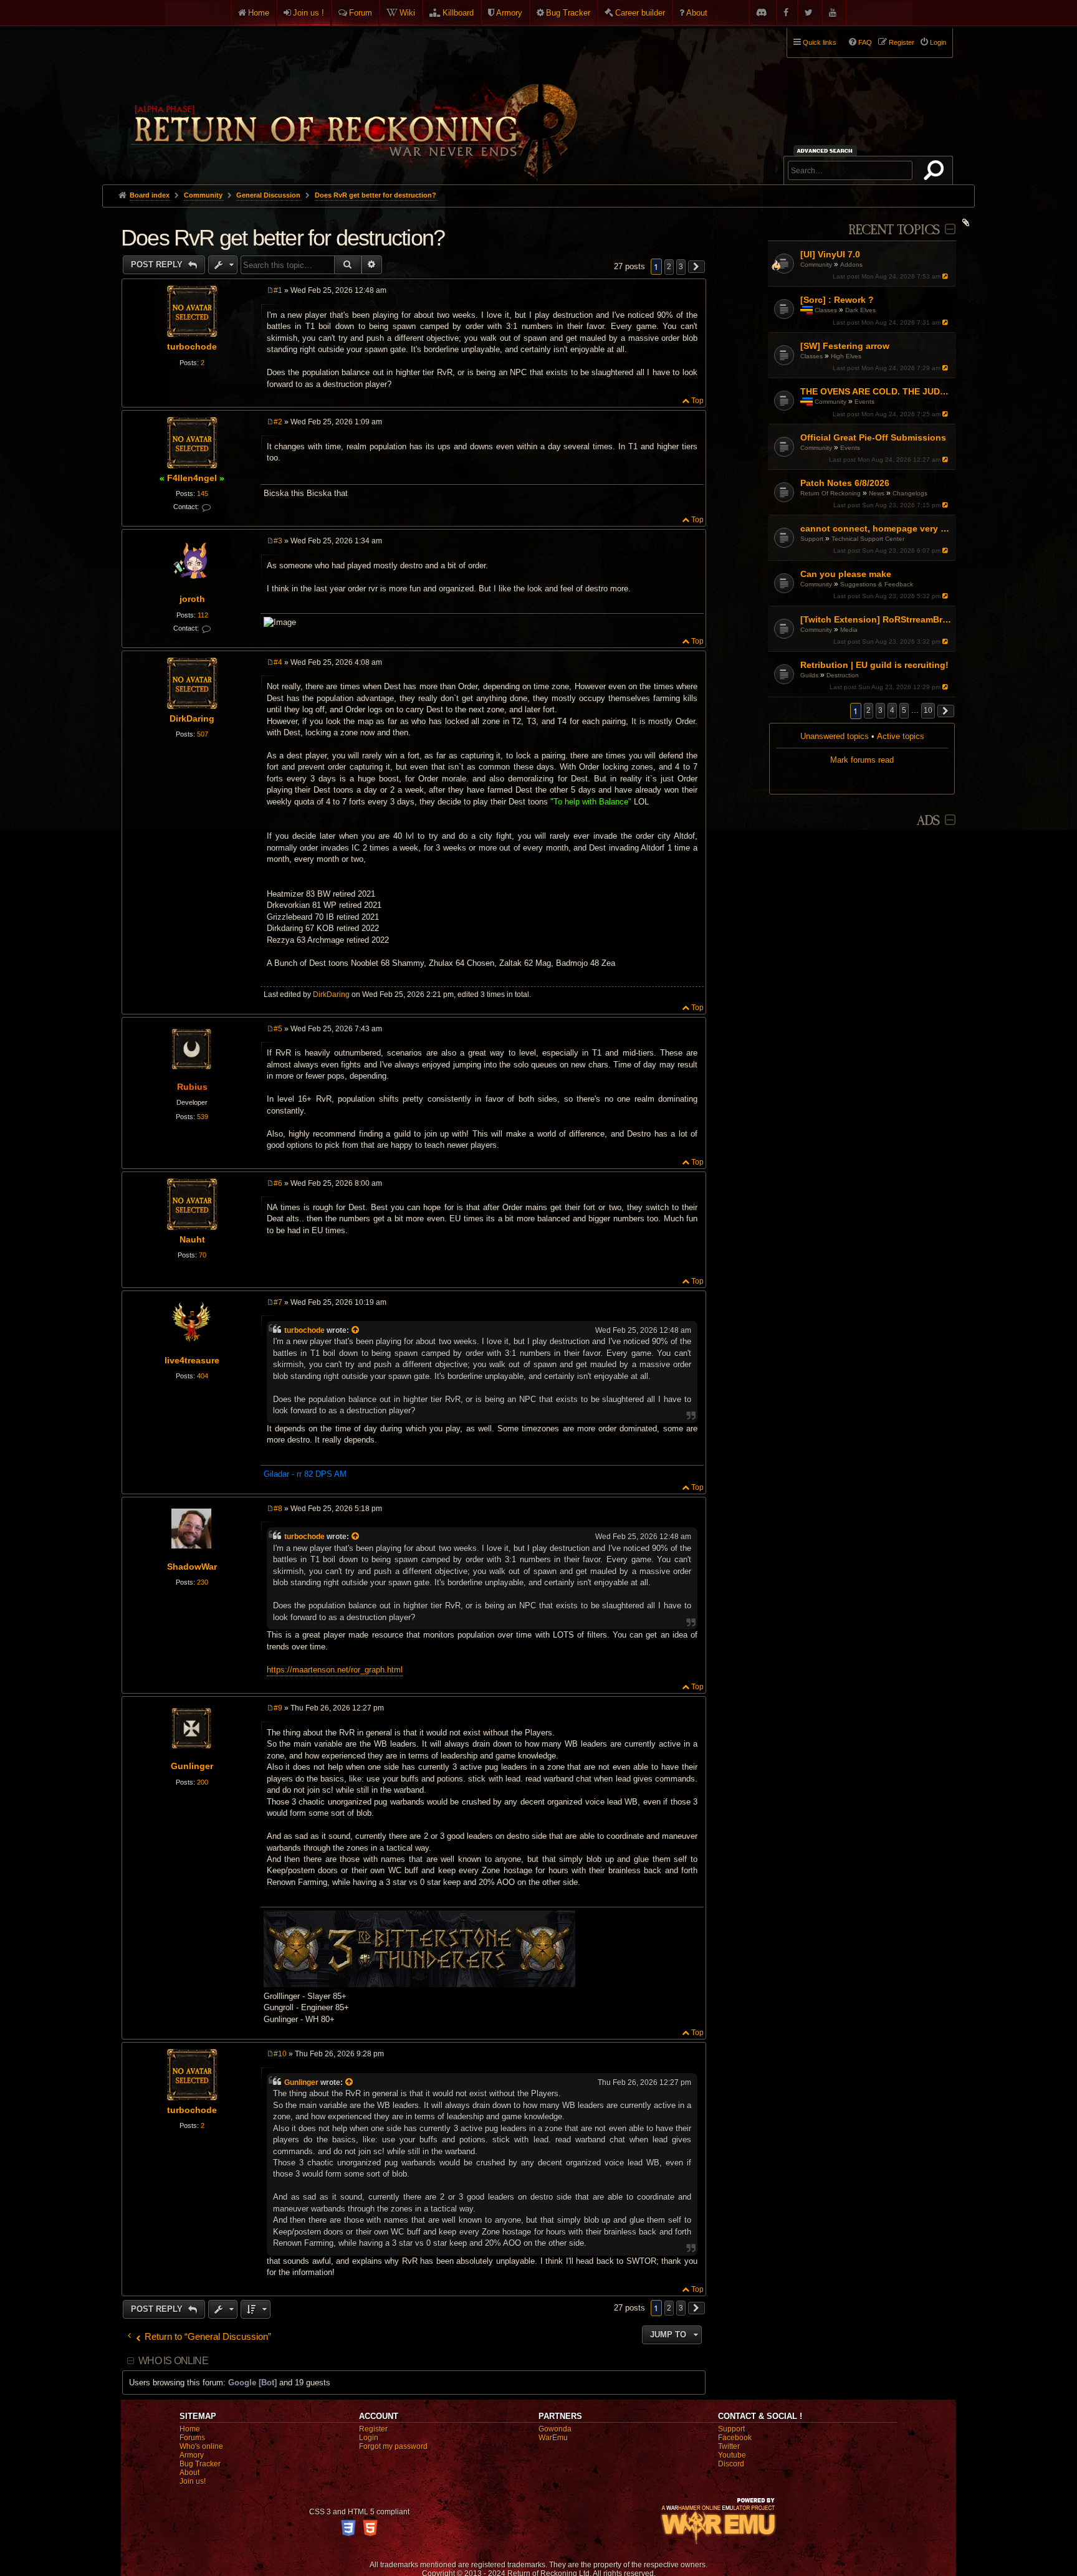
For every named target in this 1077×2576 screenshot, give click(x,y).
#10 (280, 2054)
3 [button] (880, 710)
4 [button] (892, 710)
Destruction (843, 675)
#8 (278, 1509)
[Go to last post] (946, 276)
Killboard (458, 13)
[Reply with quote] (695, 292)
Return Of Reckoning (830, 493)
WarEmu (553, 2438)
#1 (278, 290)
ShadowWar (192, 1567)
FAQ (865, 42)
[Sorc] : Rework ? (837, 300)
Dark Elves (860, 310)
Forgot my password (393, 2446)
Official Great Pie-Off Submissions (873, 437)
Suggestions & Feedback (877, 584)
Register (373, 2429)
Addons (851, 265)
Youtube (732, 2455)
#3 (278, 541)
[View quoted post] (357, 1330)
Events (864, 402)
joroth (192, 599)
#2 (278, 422)
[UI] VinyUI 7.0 (830, 254)
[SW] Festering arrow (845, 346)
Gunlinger (192, 1766)
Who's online (201, 2446)
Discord (731, 2464)
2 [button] (869, 710)
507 (203, 734)
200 (203, 1782)
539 (203, 1117)
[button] (946, 711)
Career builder (640, 13)
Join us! (193, 2481)
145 (203, 494)
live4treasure (192, 1360)
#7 (278, 1302)
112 (203, 615)
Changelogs (910, 493)
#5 (278, 1029)
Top (697, 401)
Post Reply (158, 265)
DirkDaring (192, 718)
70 (203, 1255)
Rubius (192, 1087)
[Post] (270, 290)
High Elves (846, 356)
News (877, 493)
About (697, 13)
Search (936, 173)
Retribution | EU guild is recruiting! (874, 665)
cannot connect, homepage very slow (877, 528)
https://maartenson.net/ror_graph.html (335, 1670)
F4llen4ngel (192, 478)
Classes (826, 310)
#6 (278, 1183)
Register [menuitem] (902, 42)
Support (812, 539)
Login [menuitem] (938, 42)
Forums (192, 2438)
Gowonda (555, 2429)
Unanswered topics (835, 736)
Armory (509, 13)
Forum (361, 13)
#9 (278, 1708)
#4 (278, 662)
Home (259, 13)
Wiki (407, 13)
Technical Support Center (868, 539)
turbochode (192, 346)
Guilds (809, 675)
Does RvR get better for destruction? (376, 195)
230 (203, 1582)
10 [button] (928, 710)
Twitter (729, 2446)
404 (203, 1376)
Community (816, 265)
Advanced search (827, 150)
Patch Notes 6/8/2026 (845, 483)
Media (849, 630)
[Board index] (353, 100)
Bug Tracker (568, 13)
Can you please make (846, 574)
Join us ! (309, 13)
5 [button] (904, 710)
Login (369, 2438)
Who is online (173, 2361)
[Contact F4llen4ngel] (206, 508)
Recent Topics (894, 230)
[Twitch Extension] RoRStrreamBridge (877, 619)
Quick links (820, 42)
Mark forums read (862, 760)
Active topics (901, 736)
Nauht (192, 1239)
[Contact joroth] (206, 629)
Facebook (735, 2438)
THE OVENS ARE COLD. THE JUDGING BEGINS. (877, 391)
